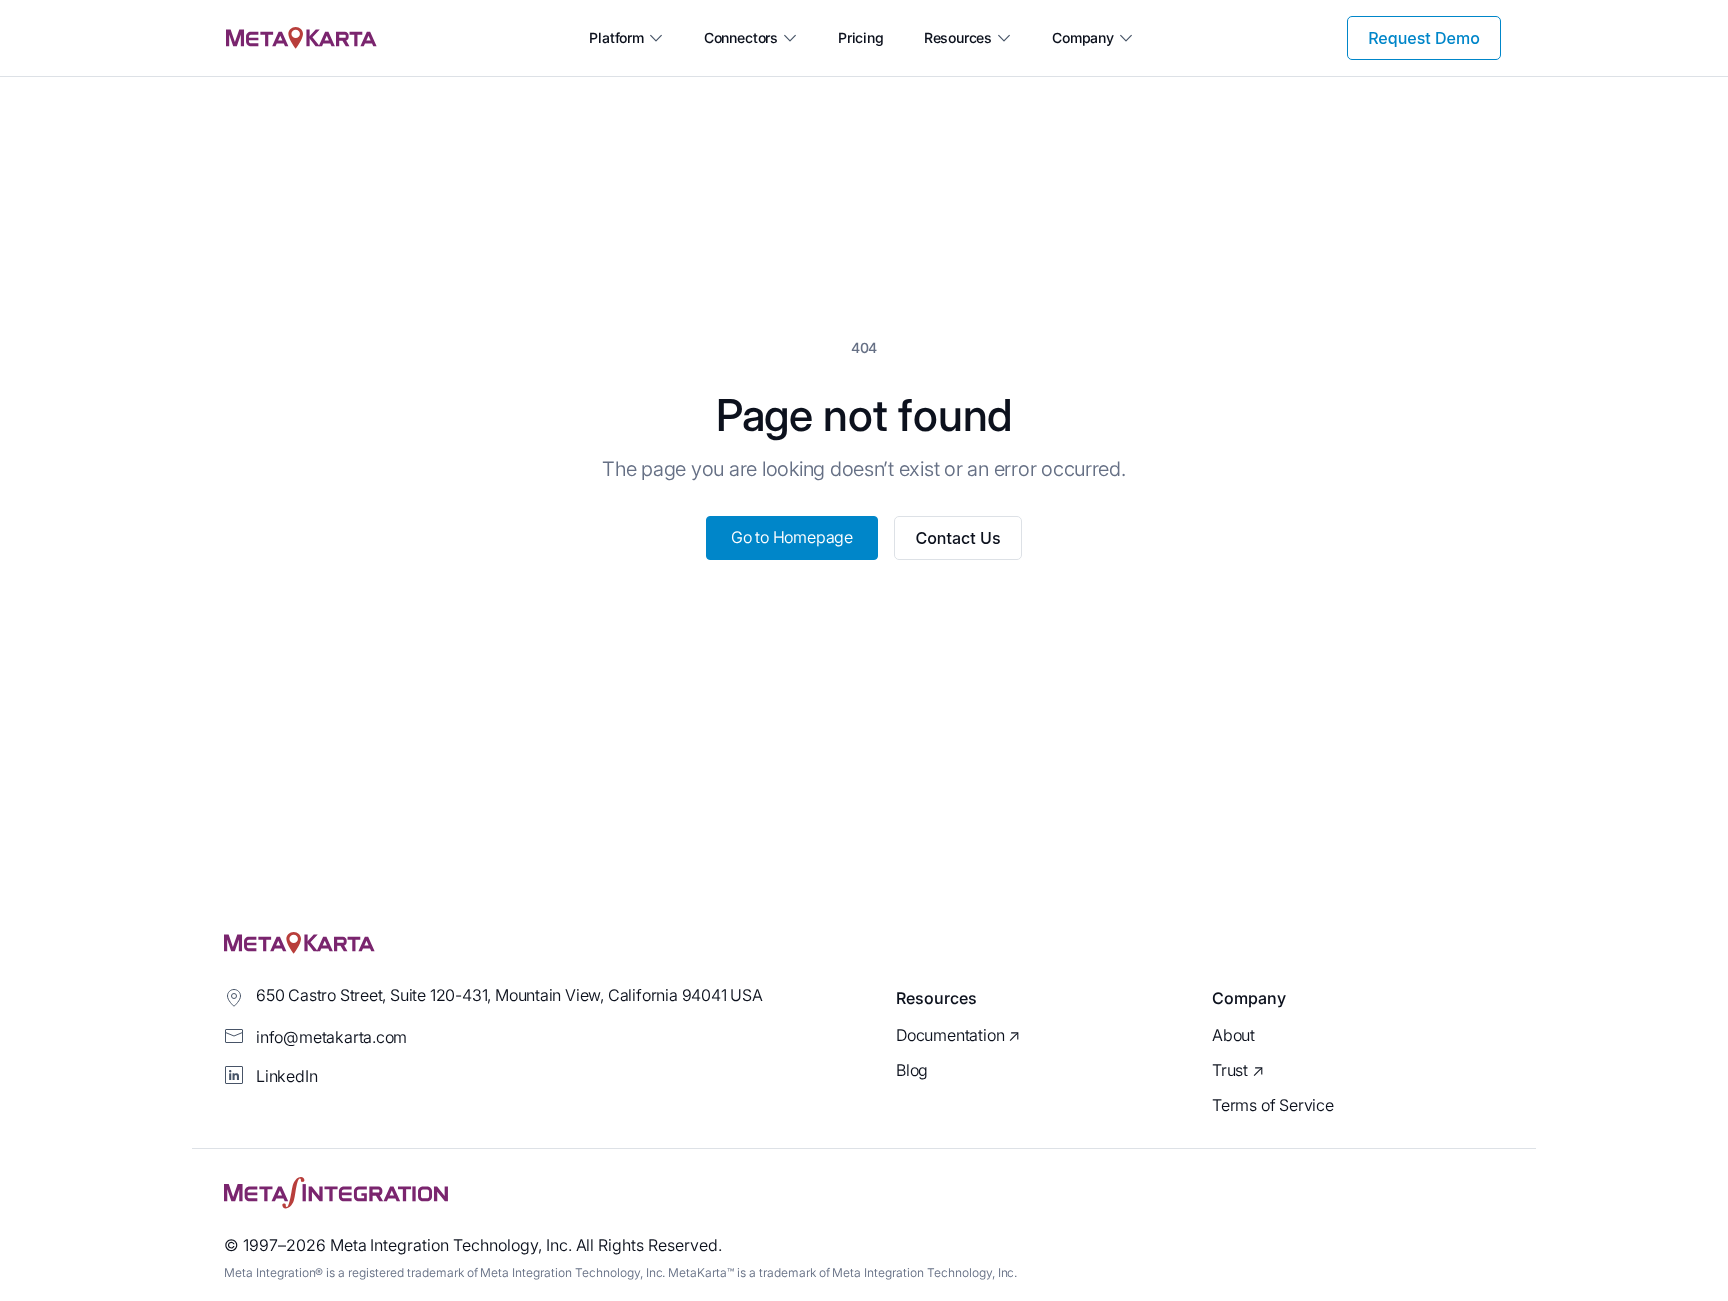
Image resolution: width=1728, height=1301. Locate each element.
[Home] (301, 38)
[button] (626, 38)
